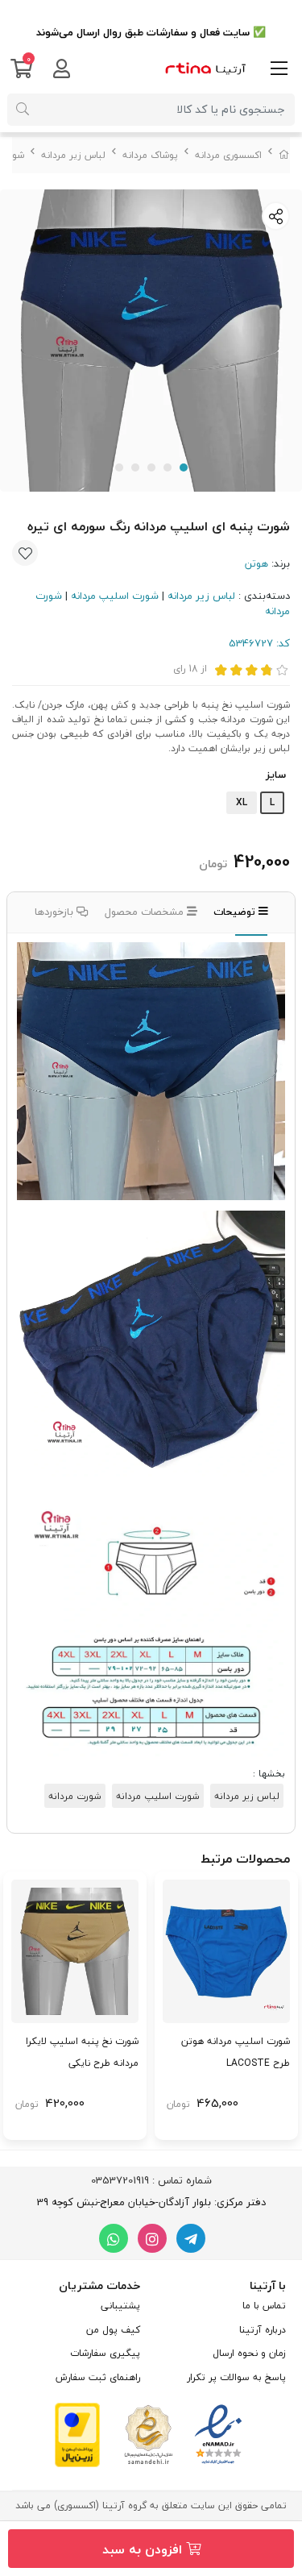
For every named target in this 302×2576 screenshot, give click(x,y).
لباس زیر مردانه (73, 155)
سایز (276, 775)
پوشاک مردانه (150, 155)
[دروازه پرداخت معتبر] (77, 2433)
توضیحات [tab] (236, 912)
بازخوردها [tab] (56, 912)
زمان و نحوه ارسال (249, 2353)
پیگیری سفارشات (105, 2353)
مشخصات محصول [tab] (146, 912)
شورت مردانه (75, 1796)
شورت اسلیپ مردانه (115, 596)
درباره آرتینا (263, 2330)
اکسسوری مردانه (228, 155)
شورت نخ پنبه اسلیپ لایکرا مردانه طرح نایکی (82, 2052)
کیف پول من (113, 2330)
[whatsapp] (114, 2238)
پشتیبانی (120, 2306)
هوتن (256, 563)
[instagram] (152, 2238)
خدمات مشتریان (99, 2285)
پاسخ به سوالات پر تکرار (236, 2377)
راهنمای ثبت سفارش (98, 2377)
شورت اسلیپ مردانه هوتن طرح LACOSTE (236, 2052)
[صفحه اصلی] (284, 155)
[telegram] (191, 2238)
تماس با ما (264, 2306)
